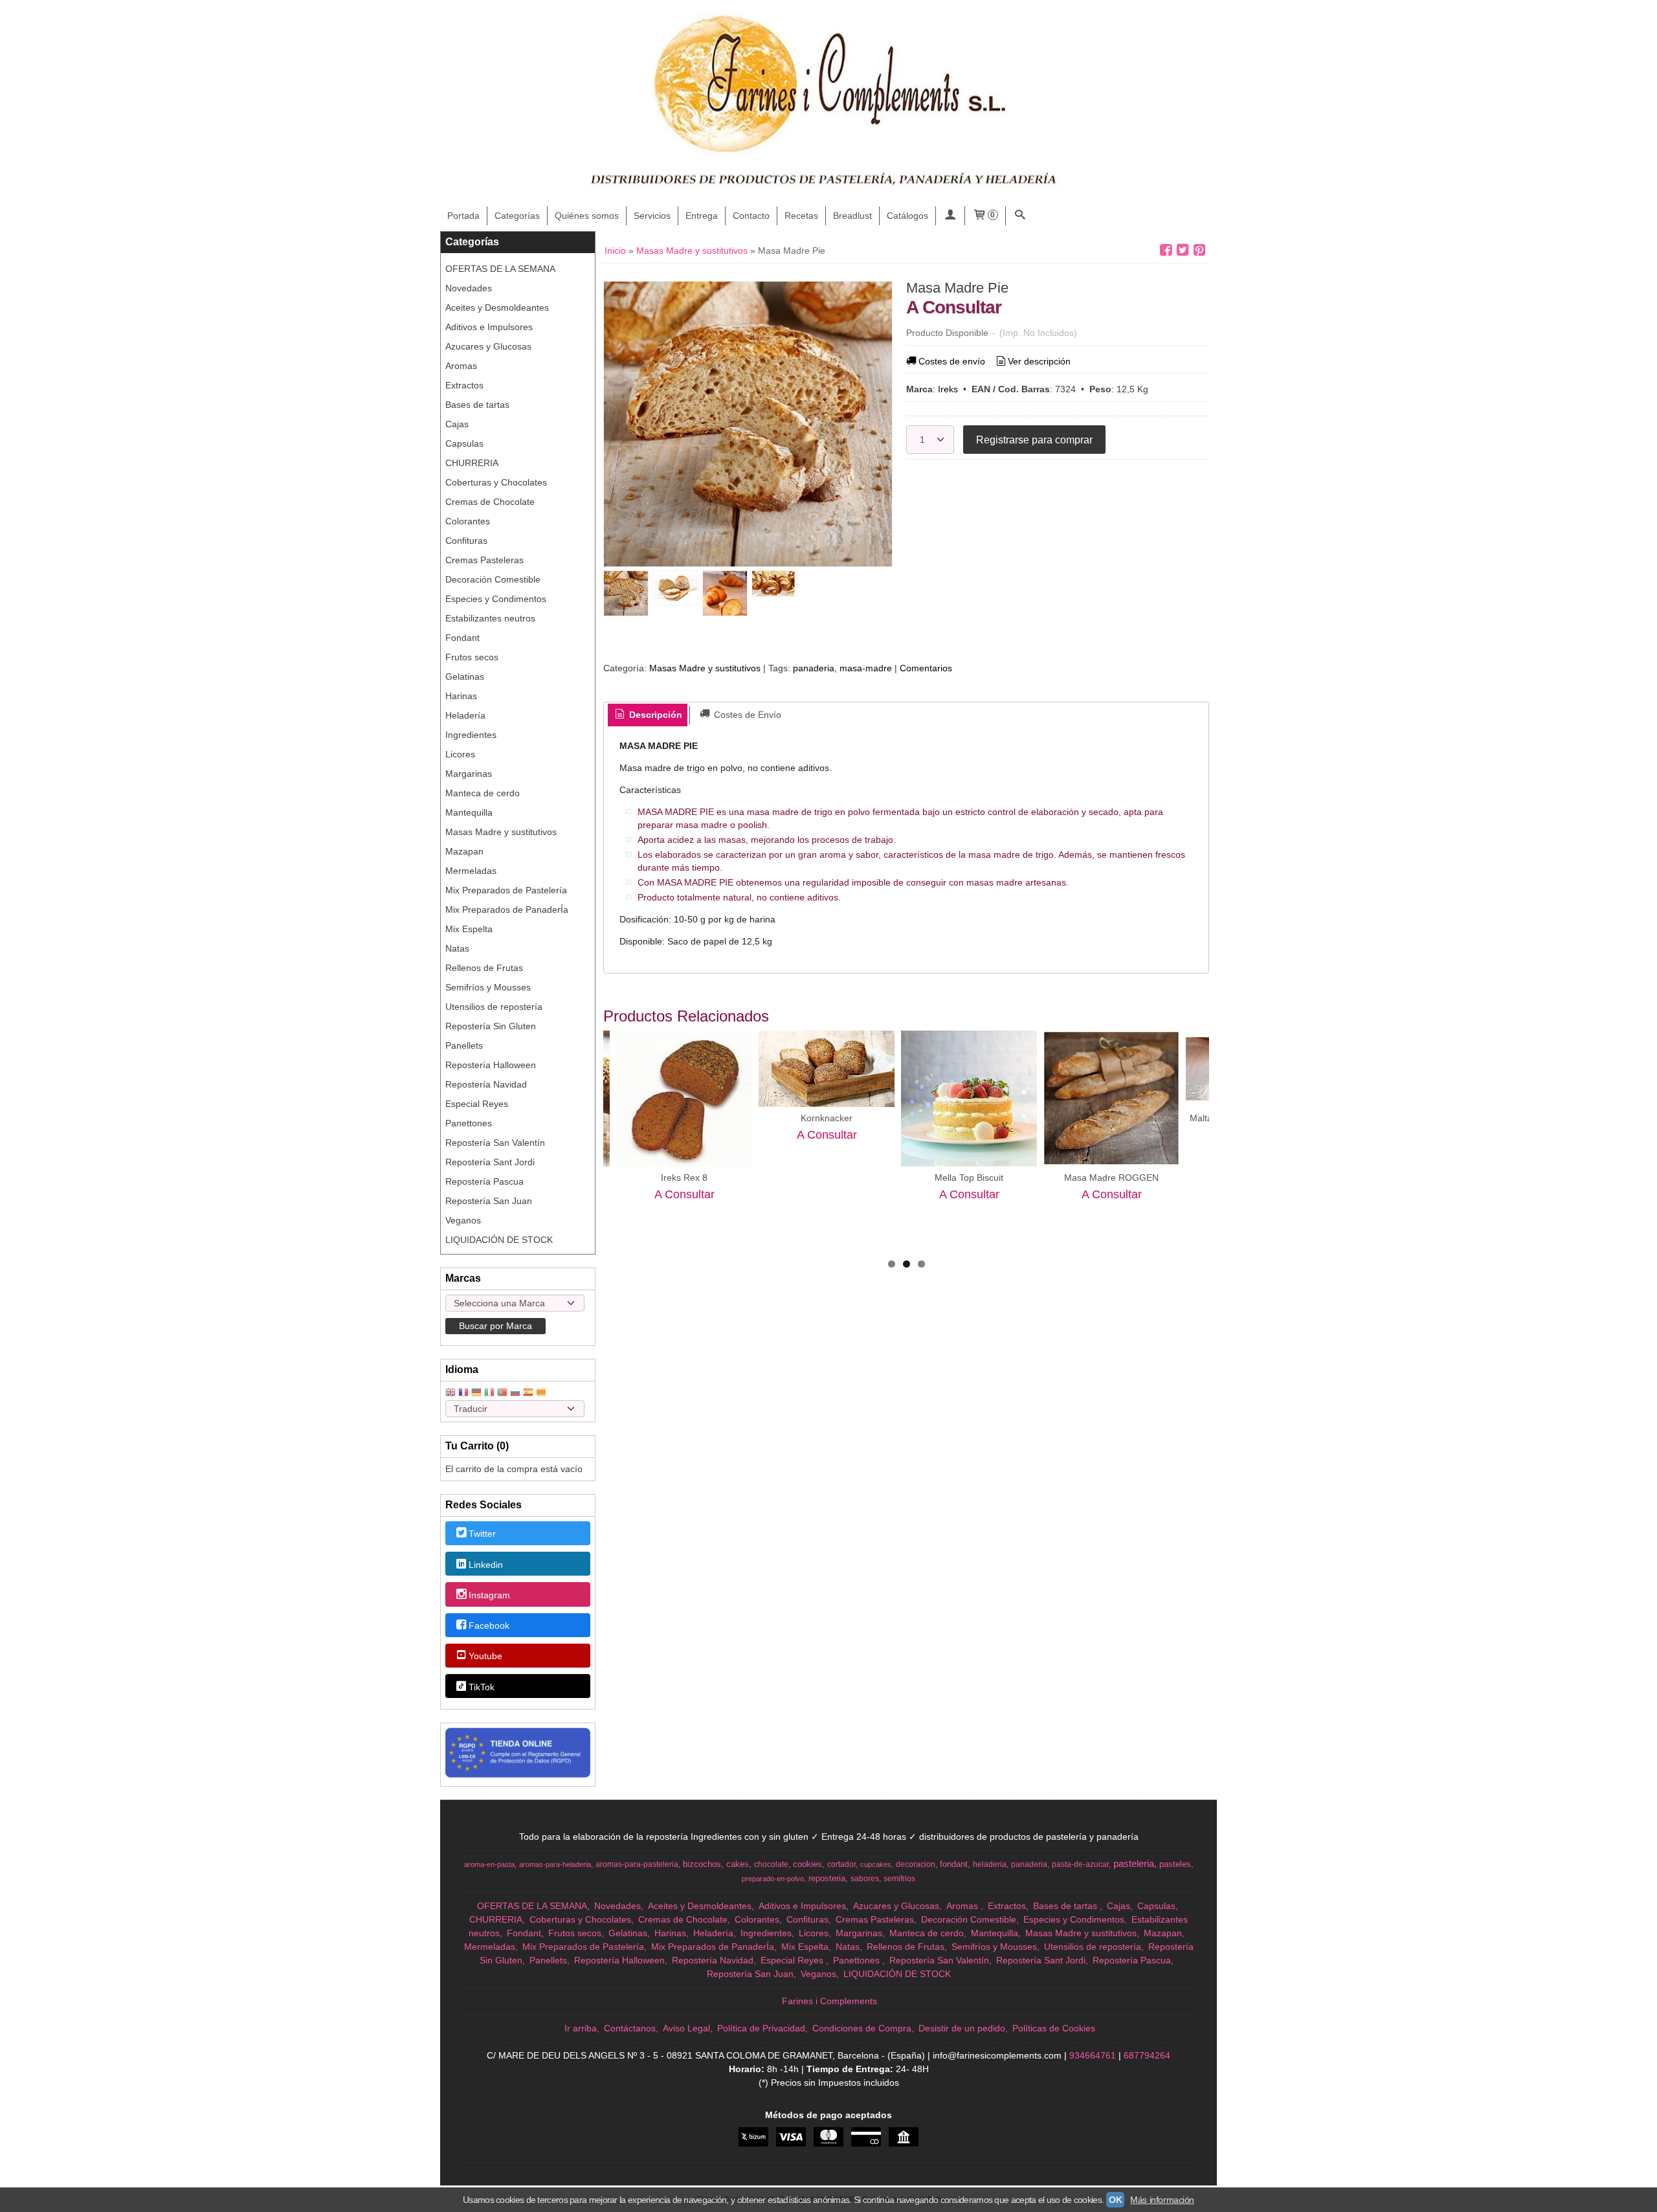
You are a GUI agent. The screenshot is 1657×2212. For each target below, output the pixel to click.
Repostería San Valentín (495, 1143)
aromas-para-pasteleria (637, 1864)
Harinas (461, 696)
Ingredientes (471, 735)
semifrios (899, 1879)
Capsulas (464, 443)
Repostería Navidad (486, 1084)
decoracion (916, 1864)
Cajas (457, 424)
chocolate (771, 1864)
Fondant (462, 638)
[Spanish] (528, 1393)
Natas (457, 948)
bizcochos (702, 1864)
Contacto (751, 216)
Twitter (482, 1534)
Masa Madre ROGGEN (1111, 1178)
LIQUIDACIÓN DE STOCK (499, 1240)
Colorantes (468, 521)
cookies (807, 1864)
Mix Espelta (469, 929)
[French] (463, 1393)
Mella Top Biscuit (969, 1178)
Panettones (469, 1123)
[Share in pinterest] (1199, 250)
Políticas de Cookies (1054, 2028)
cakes (738, 1864)
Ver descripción (1039, 361)
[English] (450, 1393)
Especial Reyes (477, 1104)
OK (1115, 2200)
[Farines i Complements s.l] (828, 104)
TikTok (482, 1687)
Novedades (469, 288)
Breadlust (852, 216)
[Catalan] (542, 1393)
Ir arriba (581, 2028)
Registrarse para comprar (1034, 440)
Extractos (464, 385)
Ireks (948, 389)
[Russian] (515, 1393)
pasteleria (1134, 1864)
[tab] (648, 715)
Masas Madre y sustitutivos (501, 832)
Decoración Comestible (493, 579)
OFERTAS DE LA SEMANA (500, 269)
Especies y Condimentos (496, 599)
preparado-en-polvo (773, 1879)
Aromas (461, 366)
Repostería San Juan (489, 1201)
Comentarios (926, 668)
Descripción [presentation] (654, 715)
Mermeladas (471, 871)
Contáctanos (630, 2028)
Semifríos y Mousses (488, 987)
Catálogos (907, 216)
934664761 (1093, 2055)
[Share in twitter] (1183, 250)
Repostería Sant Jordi (490, 1162)
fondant (954, 1864)
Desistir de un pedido (962, 2028)
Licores (460, 754)
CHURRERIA (472, 463)
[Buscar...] (1020, 216)
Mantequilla (469, 812)
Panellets (464, 1045)
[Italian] (489, 1393)
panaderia (814, 668)
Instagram (489, 1595)
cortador (841, 1864)
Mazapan (464, 851)
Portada (463, 216)
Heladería (465, 715)
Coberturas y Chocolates (496, 482)
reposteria (827, 1878)
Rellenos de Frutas (484, 968)
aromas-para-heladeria (555, 1864)
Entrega (702, 216)
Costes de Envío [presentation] (746, 715)
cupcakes (876, 1864)
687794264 (1147, 2055)
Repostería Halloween (491, 1065)
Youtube (485, 1657)
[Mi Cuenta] (950, 216)
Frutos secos (472, 657)
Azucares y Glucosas (488, 346)
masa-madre (866, 668)
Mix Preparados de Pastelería (506, 890)
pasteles (1175, 1864)
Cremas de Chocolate (490, 502)
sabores (865, 1879)
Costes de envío (952, 361)
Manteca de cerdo (483, 793)
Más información (1162, 2200)
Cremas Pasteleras (484, 560)
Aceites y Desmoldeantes (497, 307)
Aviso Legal (686, 2028)
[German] (476, 1393)
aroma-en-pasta (489, 1864)
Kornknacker (827, 1118)
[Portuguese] (502, 1393)
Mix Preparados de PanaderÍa (507, 910)
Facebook (489, 1625)
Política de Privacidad (761, 2028)
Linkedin (486, 1565)
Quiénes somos (587, 216)
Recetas (801, 216)
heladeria (990, 1864)
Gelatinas (465, 676)
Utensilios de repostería (494, 1007)
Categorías (517, 216)
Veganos (463, 1220)
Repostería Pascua (484, 1181)
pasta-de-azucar (1080, 1864)
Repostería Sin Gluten (491, 1026)
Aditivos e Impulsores (489, 327)
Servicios (652, 216)
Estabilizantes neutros (490, 618)
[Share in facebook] (1166, 250)
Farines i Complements (829, 2001)
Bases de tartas (477, 405)
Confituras (466, 541)
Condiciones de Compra (862, 2028)
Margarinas (469, 774)
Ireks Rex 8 (684, 1178)
